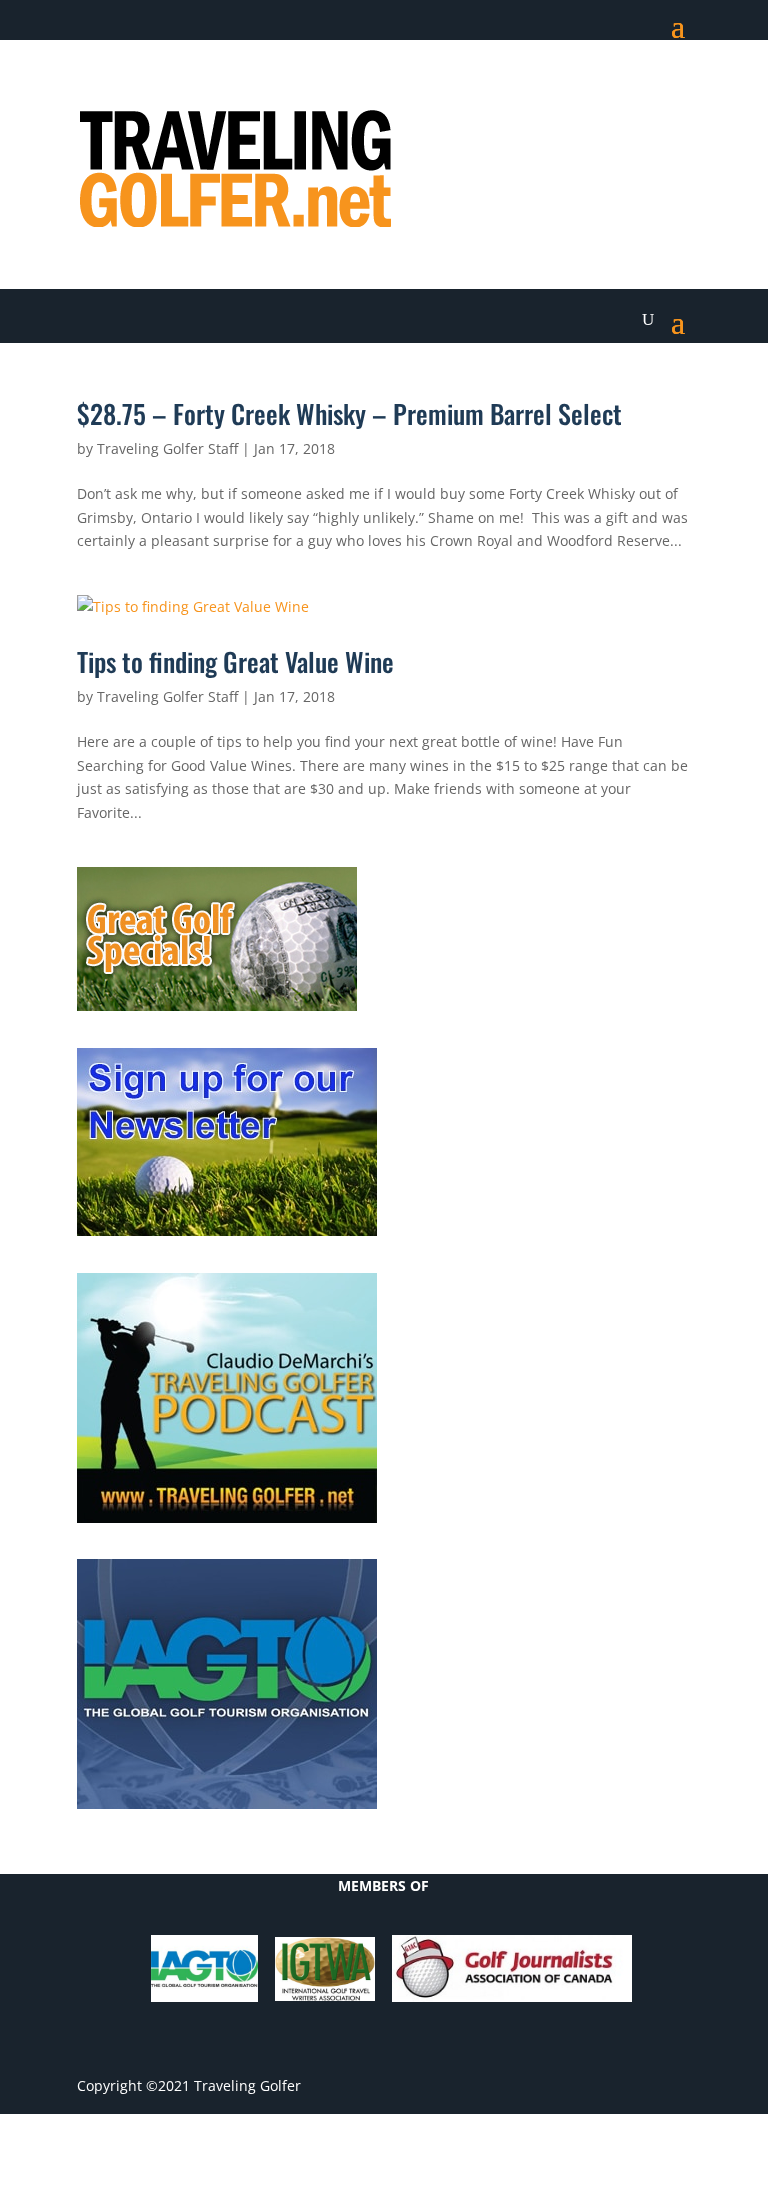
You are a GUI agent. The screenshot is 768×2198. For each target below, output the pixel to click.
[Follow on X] (555, 86)
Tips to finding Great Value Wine (235, 661)
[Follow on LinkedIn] (595, 86)
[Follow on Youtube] (635, 86)
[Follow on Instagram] (675, 86)
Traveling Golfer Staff (167, 448)
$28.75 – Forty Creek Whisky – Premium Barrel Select (349, 413)
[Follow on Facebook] (515, 86)
